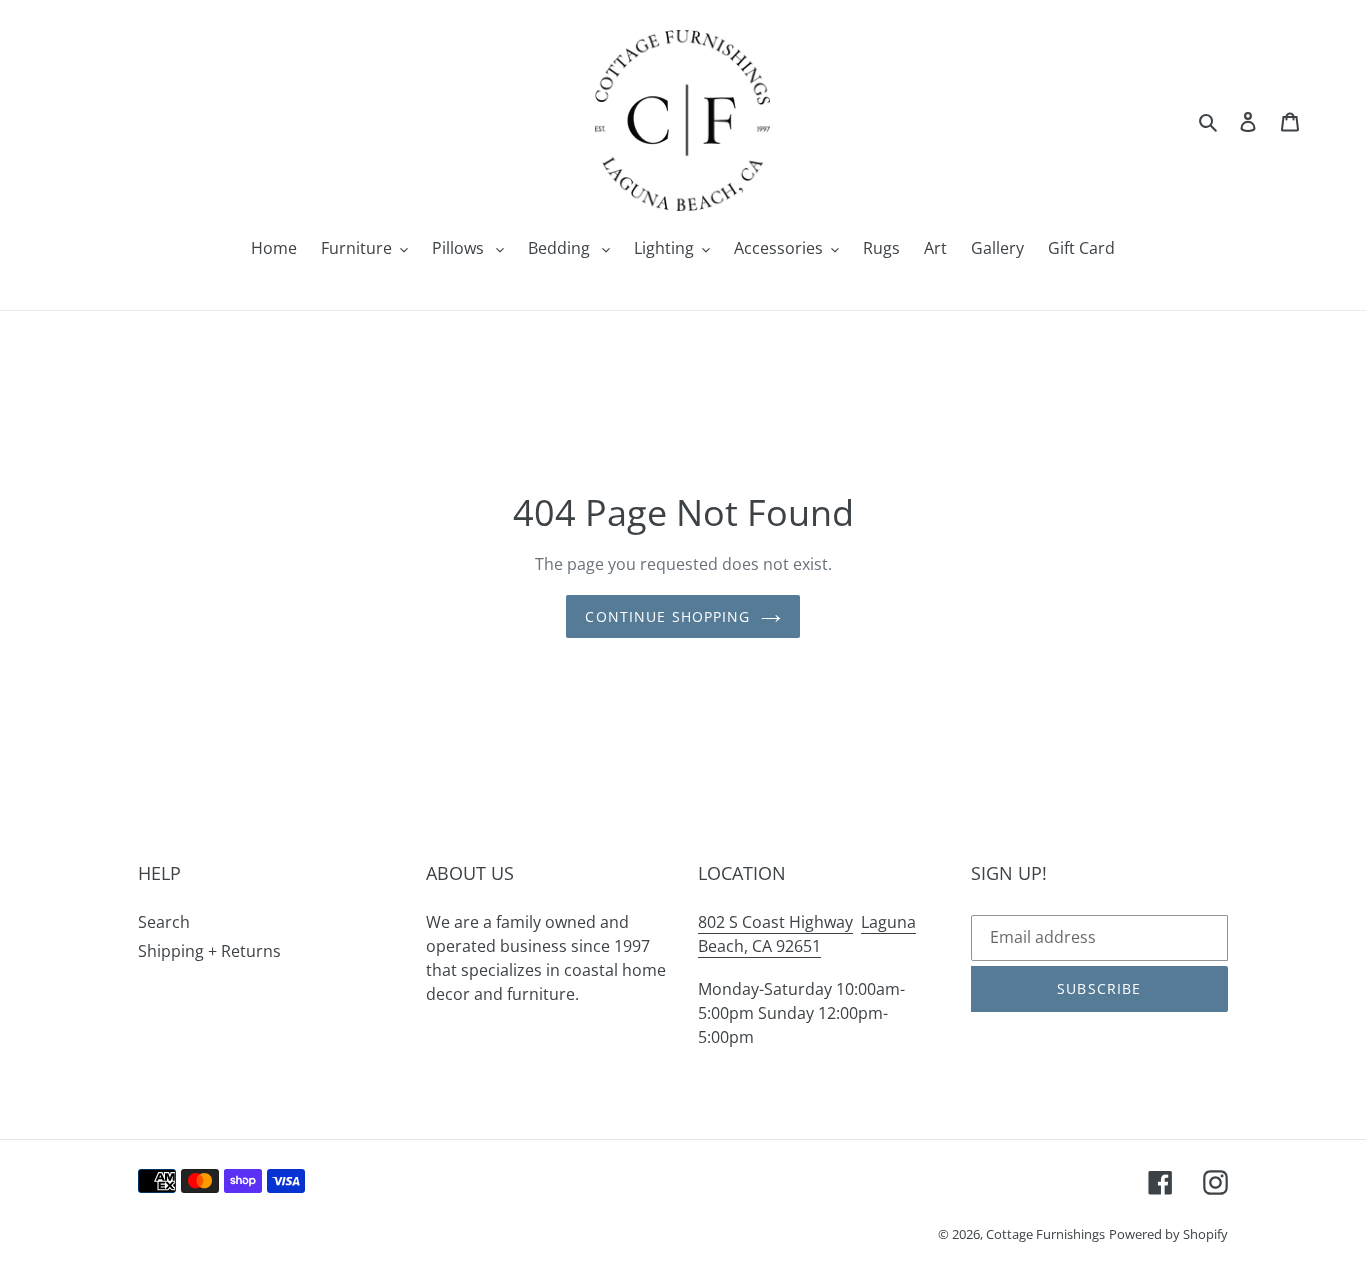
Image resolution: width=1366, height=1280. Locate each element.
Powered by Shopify (1168, 1234)
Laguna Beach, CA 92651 (807, 934)
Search (164, 922)
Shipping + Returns (209, 951)
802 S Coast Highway (775, 922)
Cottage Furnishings (1045, 1234)
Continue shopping (667, 616)
